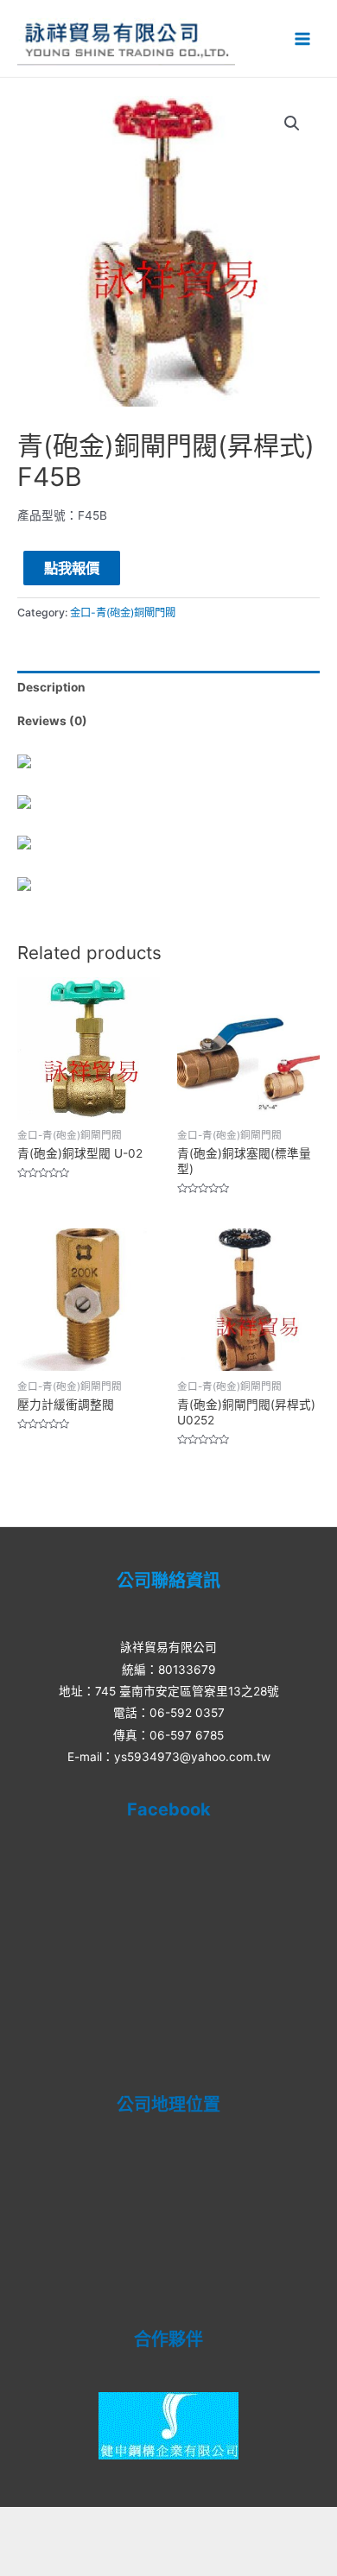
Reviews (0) (52, 721)
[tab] (168, 688)
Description (51, 687)
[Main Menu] (303, 38)
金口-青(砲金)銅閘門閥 (123, 612)
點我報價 (72, 568)
